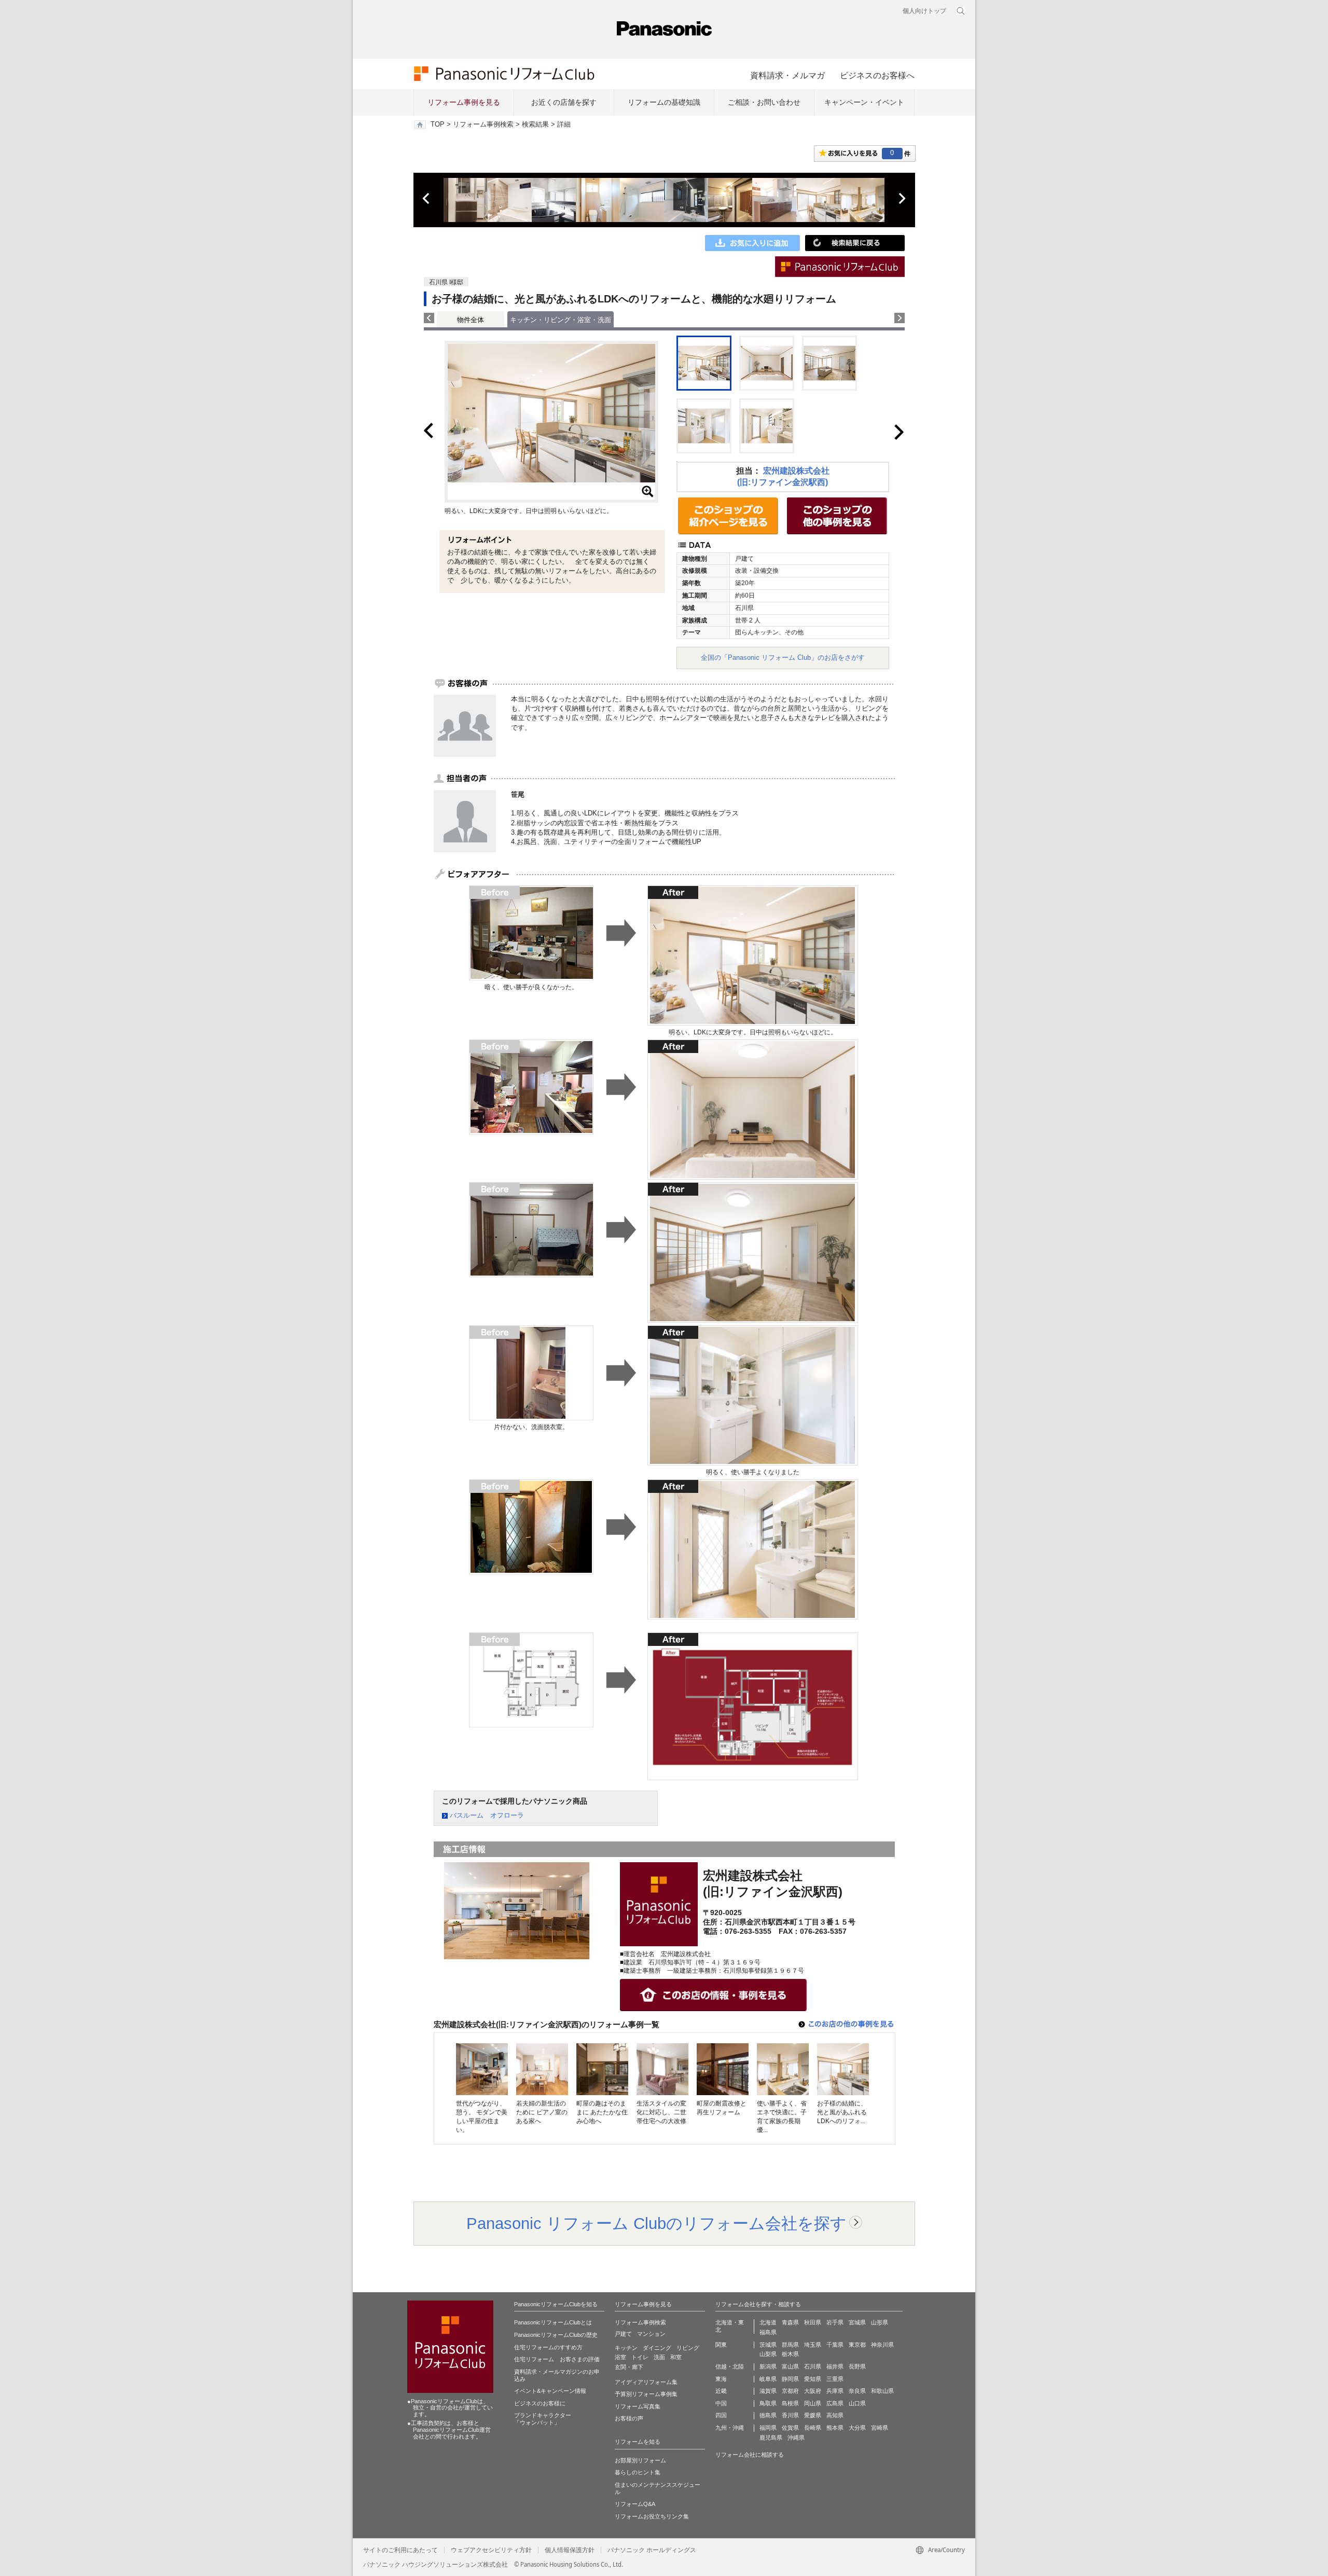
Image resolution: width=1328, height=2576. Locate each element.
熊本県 (835, 2428)
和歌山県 (882, 2391)
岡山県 (813, 2403)
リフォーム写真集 (638, 2406)
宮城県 (857, 2322)
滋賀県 (768, 2391)
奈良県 (857, 2391)
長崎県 (813, 2428)
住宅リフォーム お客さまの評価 (557, 2359)
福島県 (768, 2332)
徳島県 (768, 2415)
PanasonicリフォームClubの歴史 (556, 2335)
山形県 (880, 2322)
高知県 (835, 2415)
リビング (688, 2348)
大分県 (857, 2428)
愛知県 (813, 2379)
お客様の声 (629, 2418)
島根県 (790, 2403)
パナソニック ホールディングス (652, 2550)
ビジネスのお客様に (540, 2403)
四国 (721, 2415)
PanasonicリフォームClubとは (553, 2322)
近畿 (721, 2391)
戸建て (623, 2334)
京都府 (790, 2391)
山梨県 (768, 2354)
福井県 (835, 2366)
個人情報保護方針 (570, 2550)
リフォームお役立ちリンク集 (652, 2516)
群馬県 (790, 2345)
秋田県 (813, 2322)
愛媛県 (813, 2415)
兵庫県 (835, 2391)
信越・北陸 (730, 2366)
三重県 (835, 2379)
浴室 (620, 2357)
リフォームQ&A (635, 2504)
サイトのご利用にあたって (400, 2550)
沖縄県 (796, 2437)
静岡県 (790, 2379)
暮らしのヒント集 (638, 2472)
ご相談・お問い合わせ (764, 102)
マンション (651, 2334)
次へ (902, 199)
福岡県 (768, 2428)
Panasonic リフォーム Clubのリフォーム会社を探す (656, 2223)
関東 (721, 2345)
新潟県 (768, 2366)
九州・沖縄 (730, 2428)
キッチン (626, 2348)
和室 (676, 2357)
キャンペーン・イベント (864, 102)
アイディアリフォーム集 (646, 2382)
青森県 (790, 2322)
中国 (721, 2403)
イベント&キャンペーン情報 (550, 2391)
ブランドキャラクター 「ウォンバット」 (543, 2419)
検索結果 (535, 124)
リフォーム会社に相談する (750, 2455)
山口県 (857, 2403)
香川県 (790, 2415)
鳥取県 (768, 2403)
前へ (427, 199)
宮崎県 (880, 2428)
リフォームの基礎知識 (664, 102)
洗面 (659, 2357)
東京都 (857, 2345)
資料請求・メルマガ (787, 75)
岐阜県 (768, 2379)
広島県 (835, 2403)
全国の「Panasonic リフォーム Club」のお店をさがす (783, 657)
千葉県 (835, 2345)
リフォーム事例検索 (483, 124)
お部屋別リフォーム (640, 2460)
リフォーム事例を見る (464, 102)
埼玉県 (813, 2345)
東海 (721, 2379)
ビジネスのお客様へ (877, 75)
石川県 (813, 2366)
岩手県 (835, 2322)
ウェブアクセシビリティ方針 (491, 2550)
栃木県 (790, 2354)
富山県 (790, 2366)
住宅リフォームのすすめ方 (548, 2347)
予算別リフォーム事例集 (646, 2394)
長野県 (857, 2366)
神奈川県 (882, 2345)
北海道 (768, 2322)
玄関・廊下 (629, 2367)
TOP (438, 124)
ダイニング (657, 2348)
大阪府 (813, 2391)
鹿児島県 (771, 2437)
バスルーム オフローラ (487, 1815)
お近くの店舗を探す (564, 102)
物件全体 (471, 320)
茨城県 (768, 2345)
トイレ (640, 2357)
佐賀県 (790, 2428)
